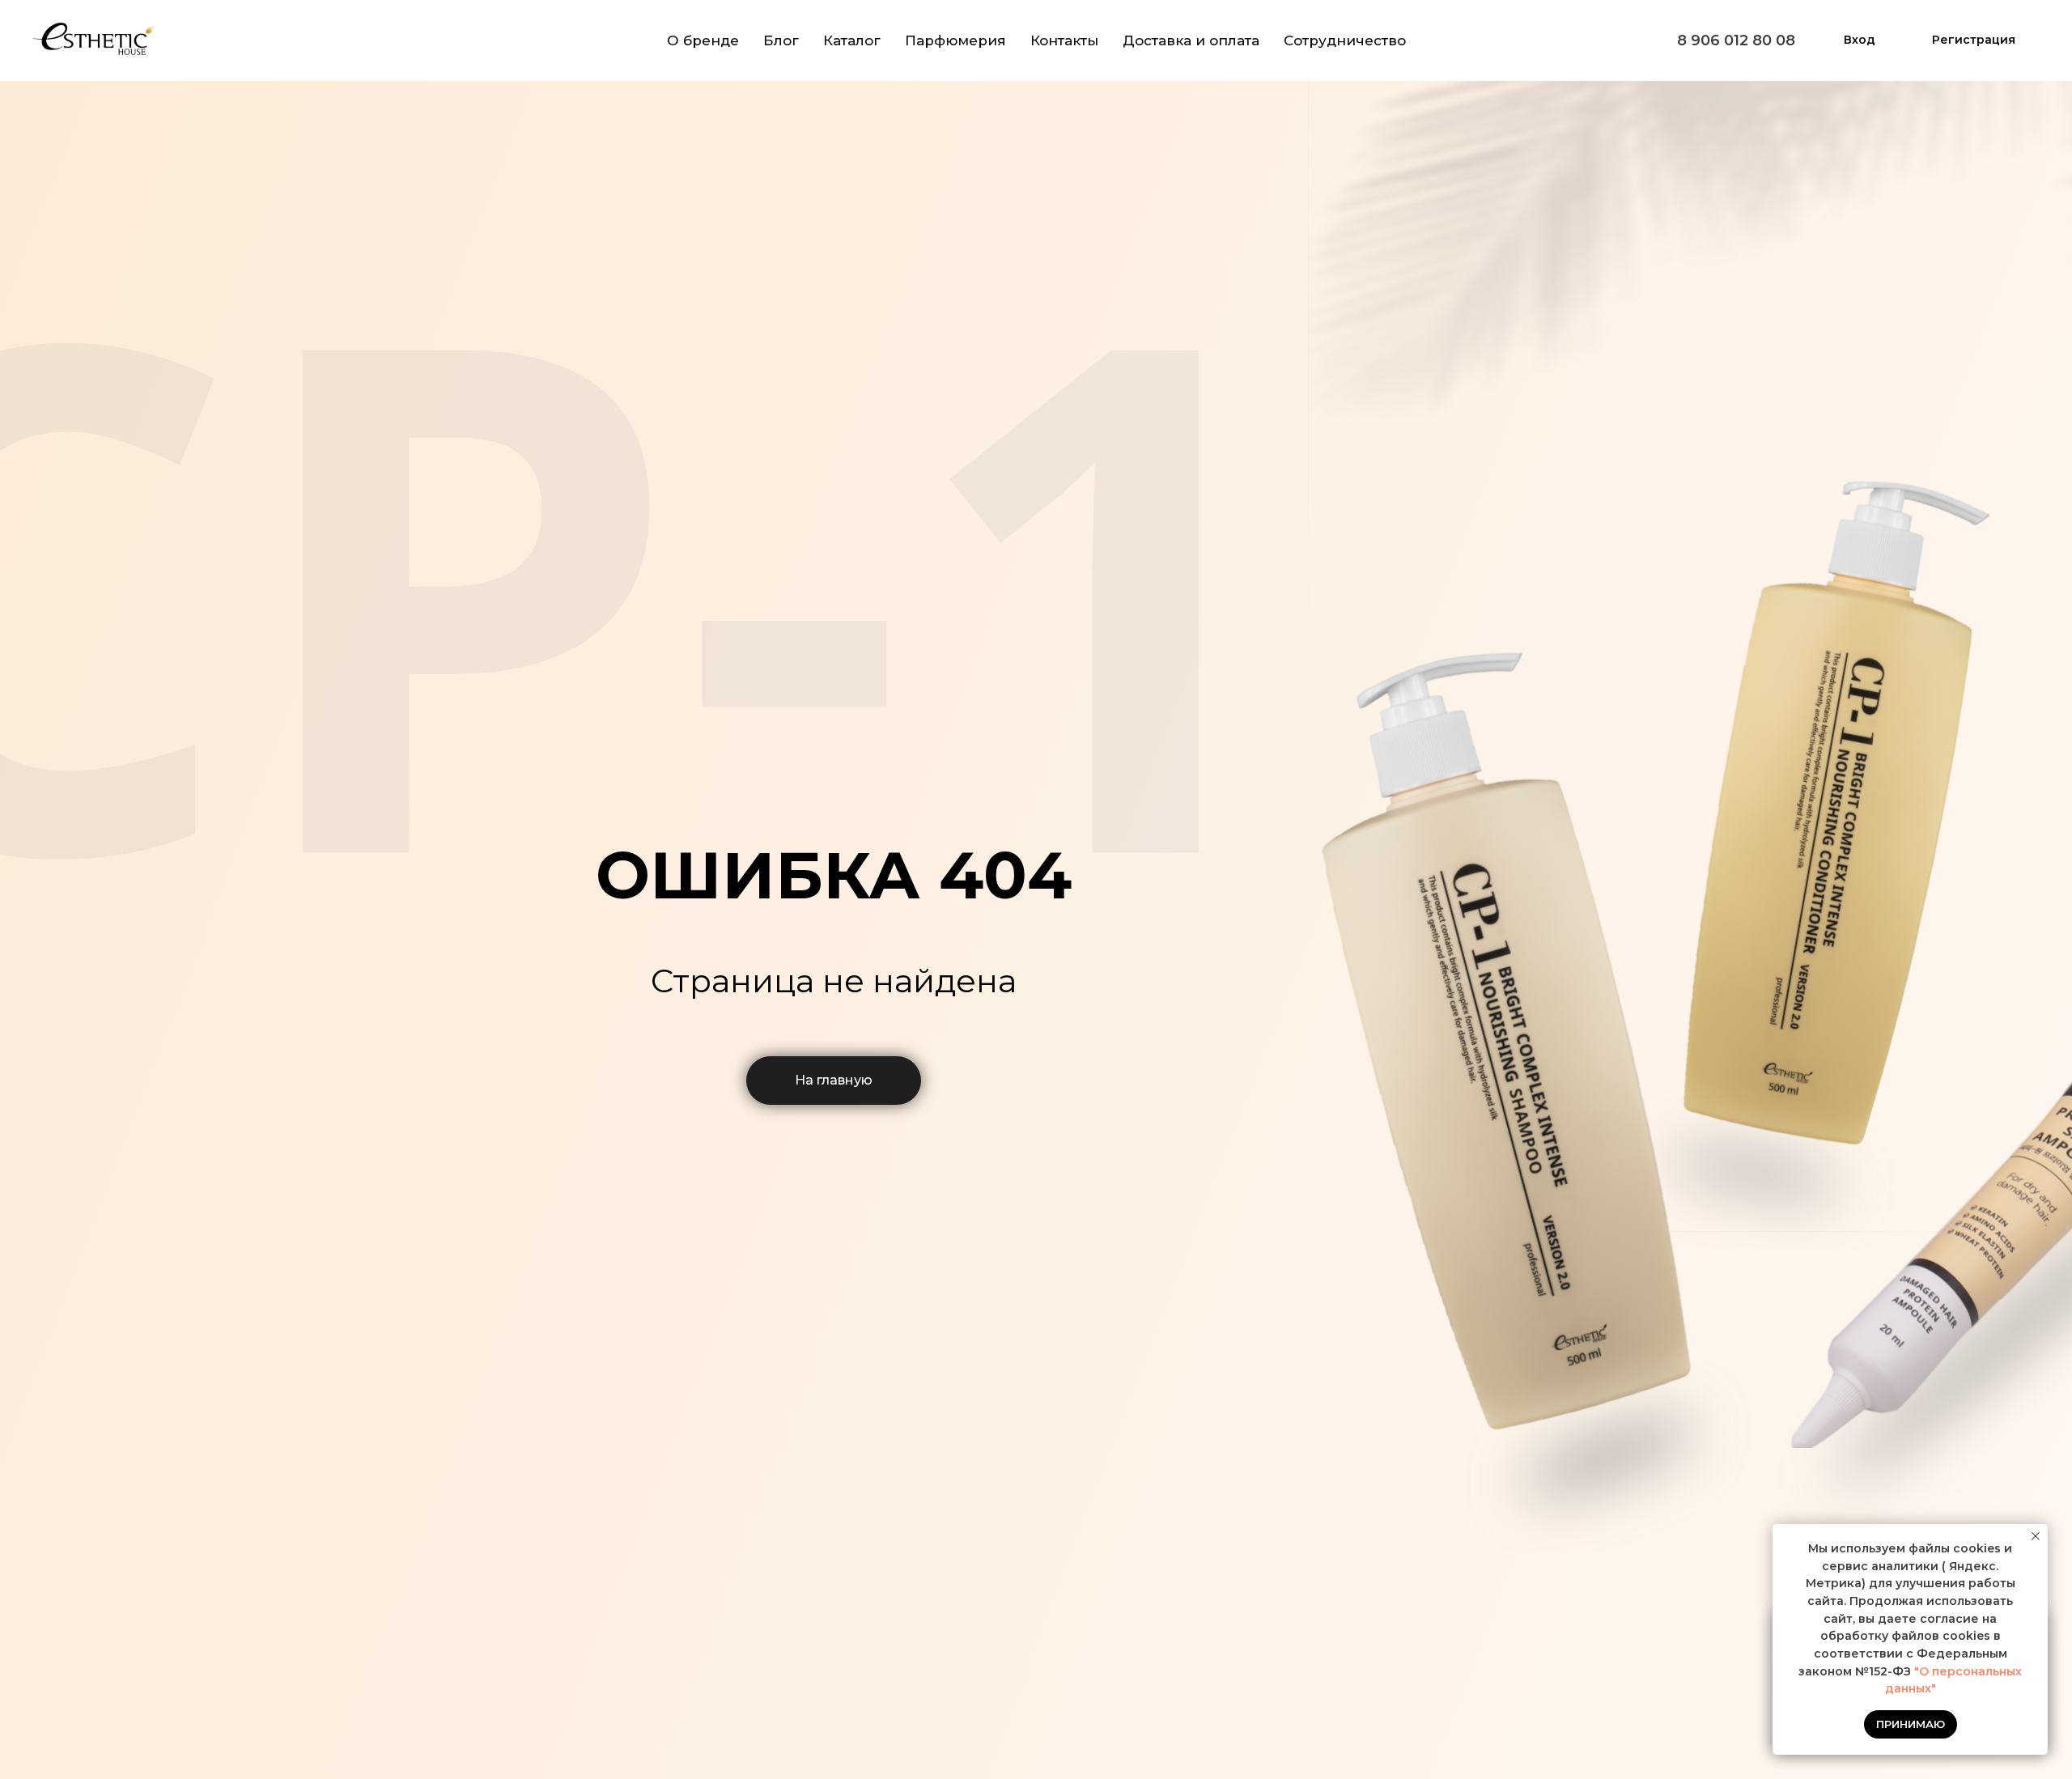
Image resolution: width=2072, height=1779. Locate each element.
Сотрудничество (1345, 40)
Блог (781, 40)
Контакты (1064, 40)
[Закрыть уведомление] (2036, 1536)
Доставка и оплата (1191, 40)
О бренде (703, 40)
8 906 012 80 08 (1736, 40)
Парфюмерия (955, 40)
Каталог (852, 40)
